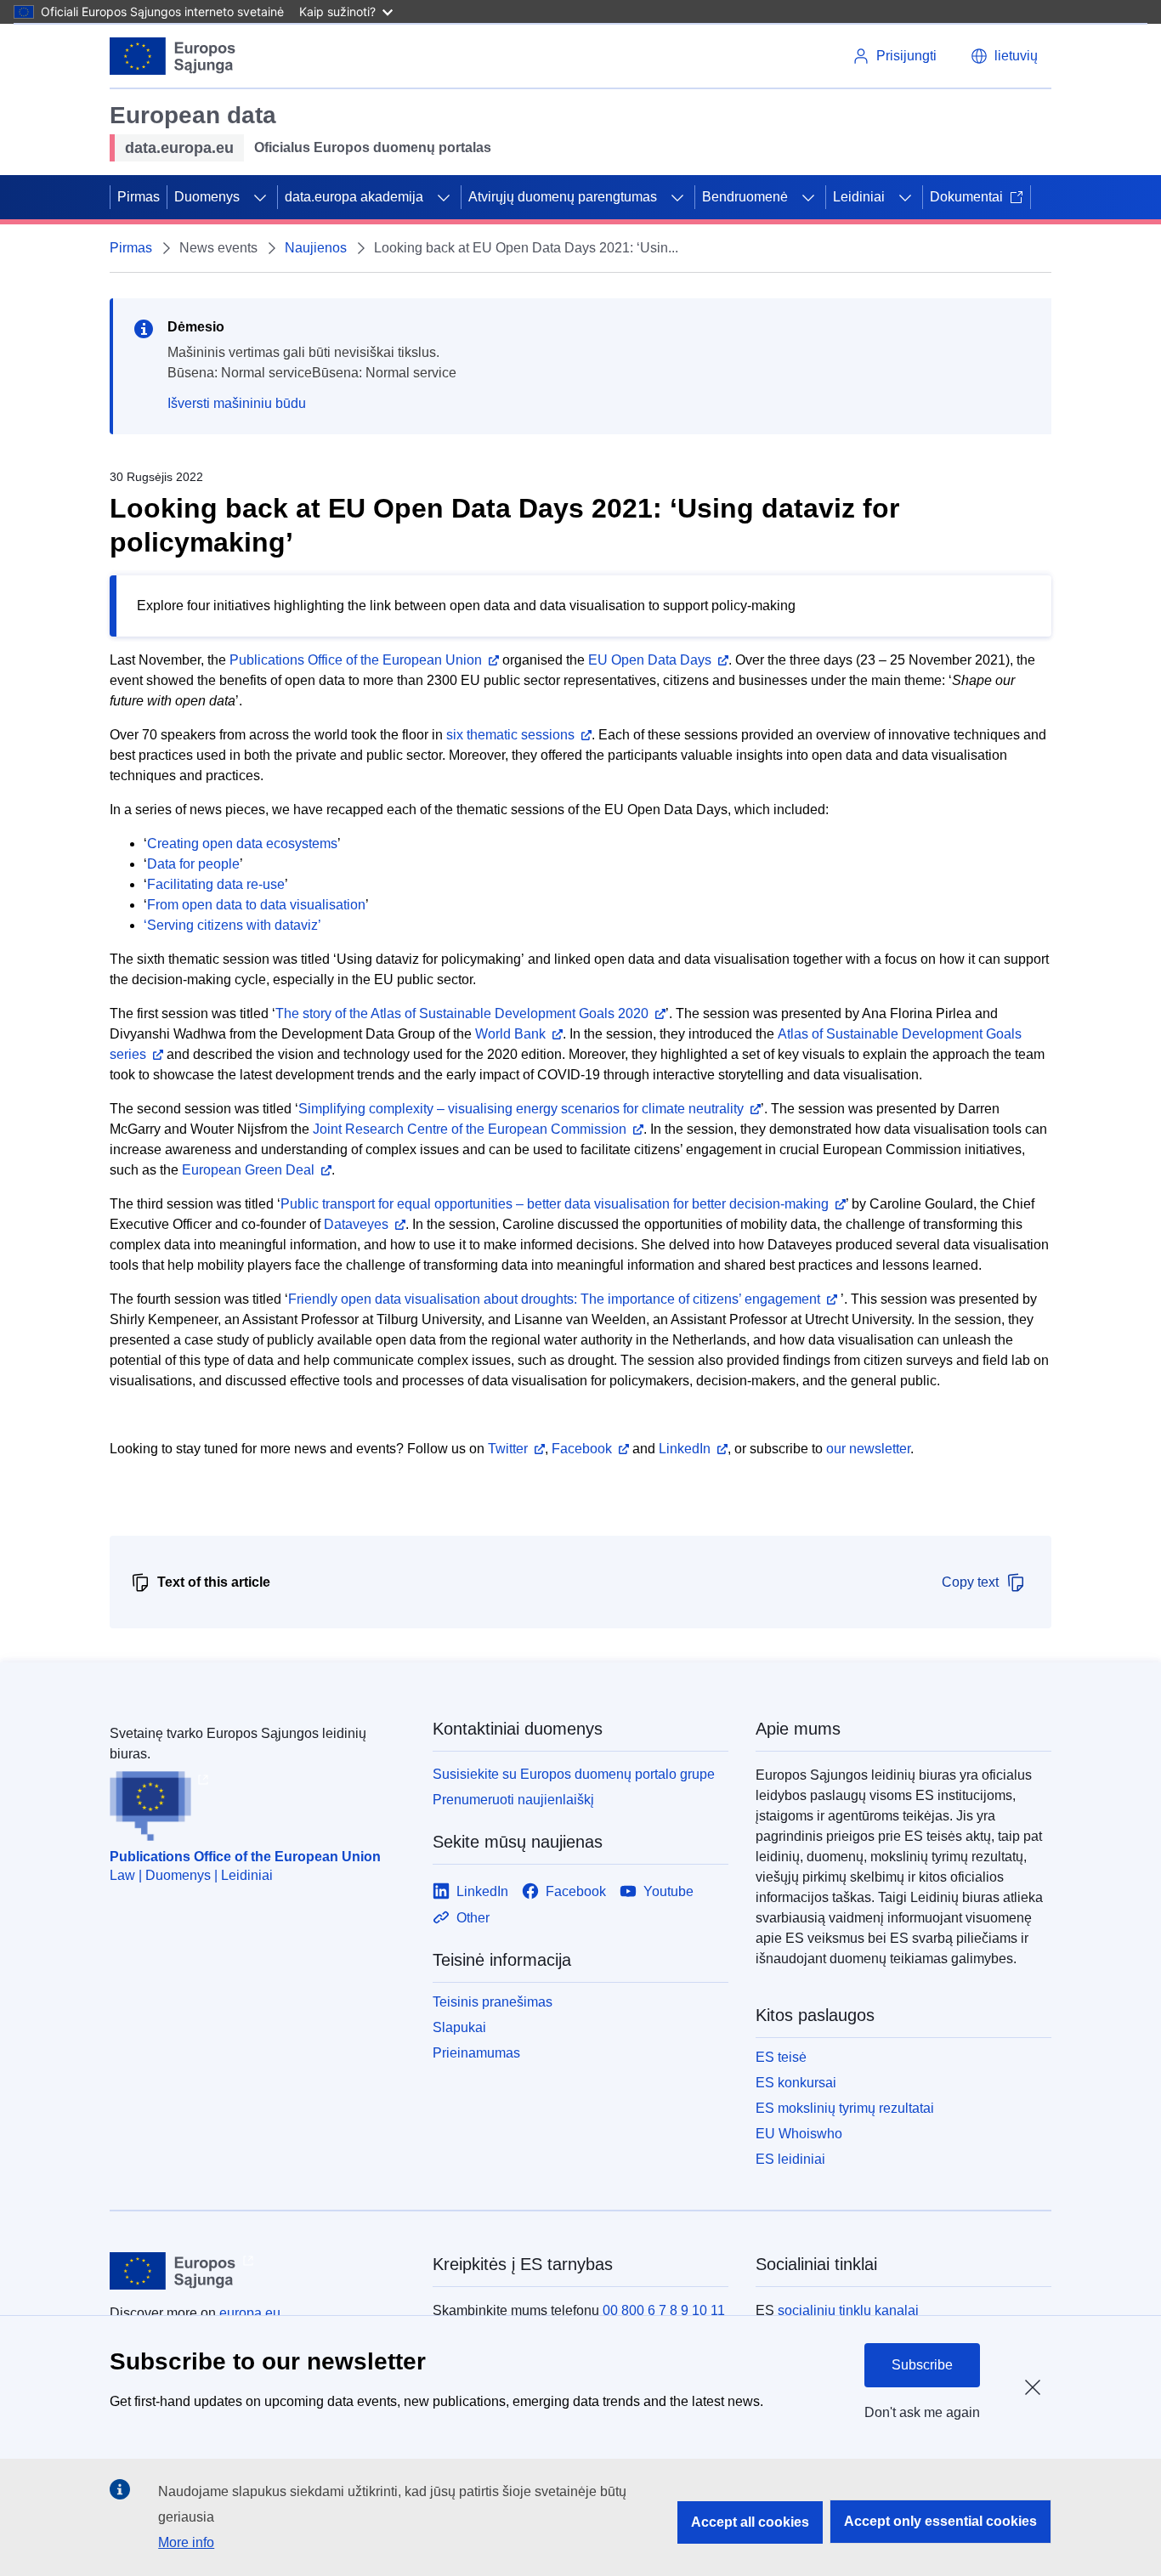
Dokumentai (966, 197)
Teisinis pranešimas (493, 2002)
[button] (1004, 56)
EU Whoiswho (799, 2134)
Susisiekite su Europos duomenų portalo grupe (574, 1774)
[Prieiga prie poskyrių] (260, 197)
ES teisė (781, 2057)
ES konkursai (796, 2083)
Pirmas (139, 197)
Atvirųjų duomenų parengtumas (563, 197)
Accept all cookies (750, 2522)
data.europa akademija (354, 197)
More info (186, 2542)
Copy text (970, 1582)
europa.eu (250, 2313)
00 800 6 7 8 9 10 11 (664, 2310)
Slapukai (459, 2027)
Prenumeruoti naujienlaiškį (513, 1800)
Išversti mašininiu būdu (237, 403)
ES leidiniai (790, 2159)
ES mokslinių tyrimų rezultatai (845, 2108)
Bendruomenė (745, 197)
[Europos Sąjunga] (173, 56)
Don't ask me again (922, 2412)
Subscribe (922, 2365)
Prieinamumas (476, 2053)
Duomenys (207, 197)
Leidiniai (859, 197)
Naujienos (316, 248)
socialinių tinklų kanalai (848, 2310)
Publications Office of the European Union (245, 1857)
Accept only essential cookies (940, 2521)
